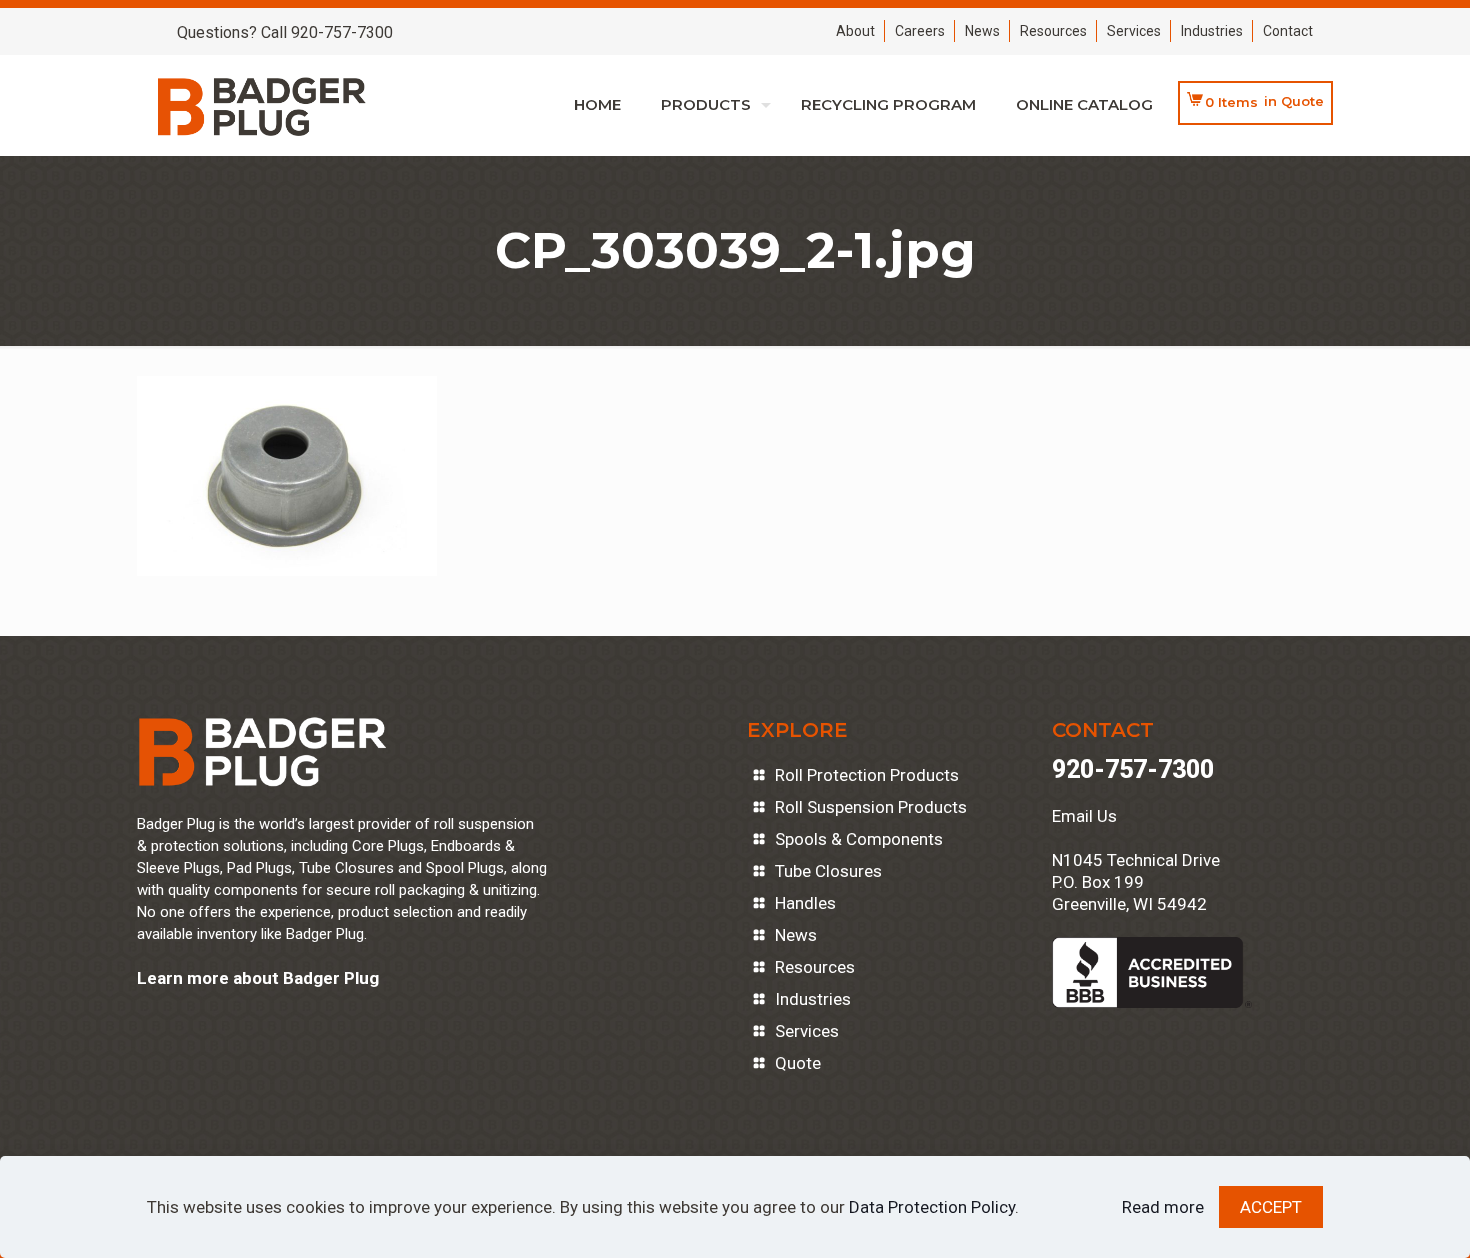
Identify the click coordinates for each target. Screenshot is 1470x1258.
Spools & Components (859, 839)
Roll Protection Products (867, 775)
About (855, 31)
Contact (1288, 31)
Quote (798, 1063)
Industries (1212, 31)
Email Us (1084, 816)
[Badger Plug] (262, 105)
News (982, 31)
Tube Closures (828, 871)
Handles (805, 903)
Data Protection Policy (932, 1207)
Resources (1053, 31)
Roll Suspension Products (871, 807)
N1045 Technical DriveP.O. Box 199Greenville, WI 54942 (1136, 882)
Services (1134, 31)
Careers (920, 31)
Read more (1163, 1207)
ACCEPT (1271, 1207)
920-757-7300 (1133, 769)
